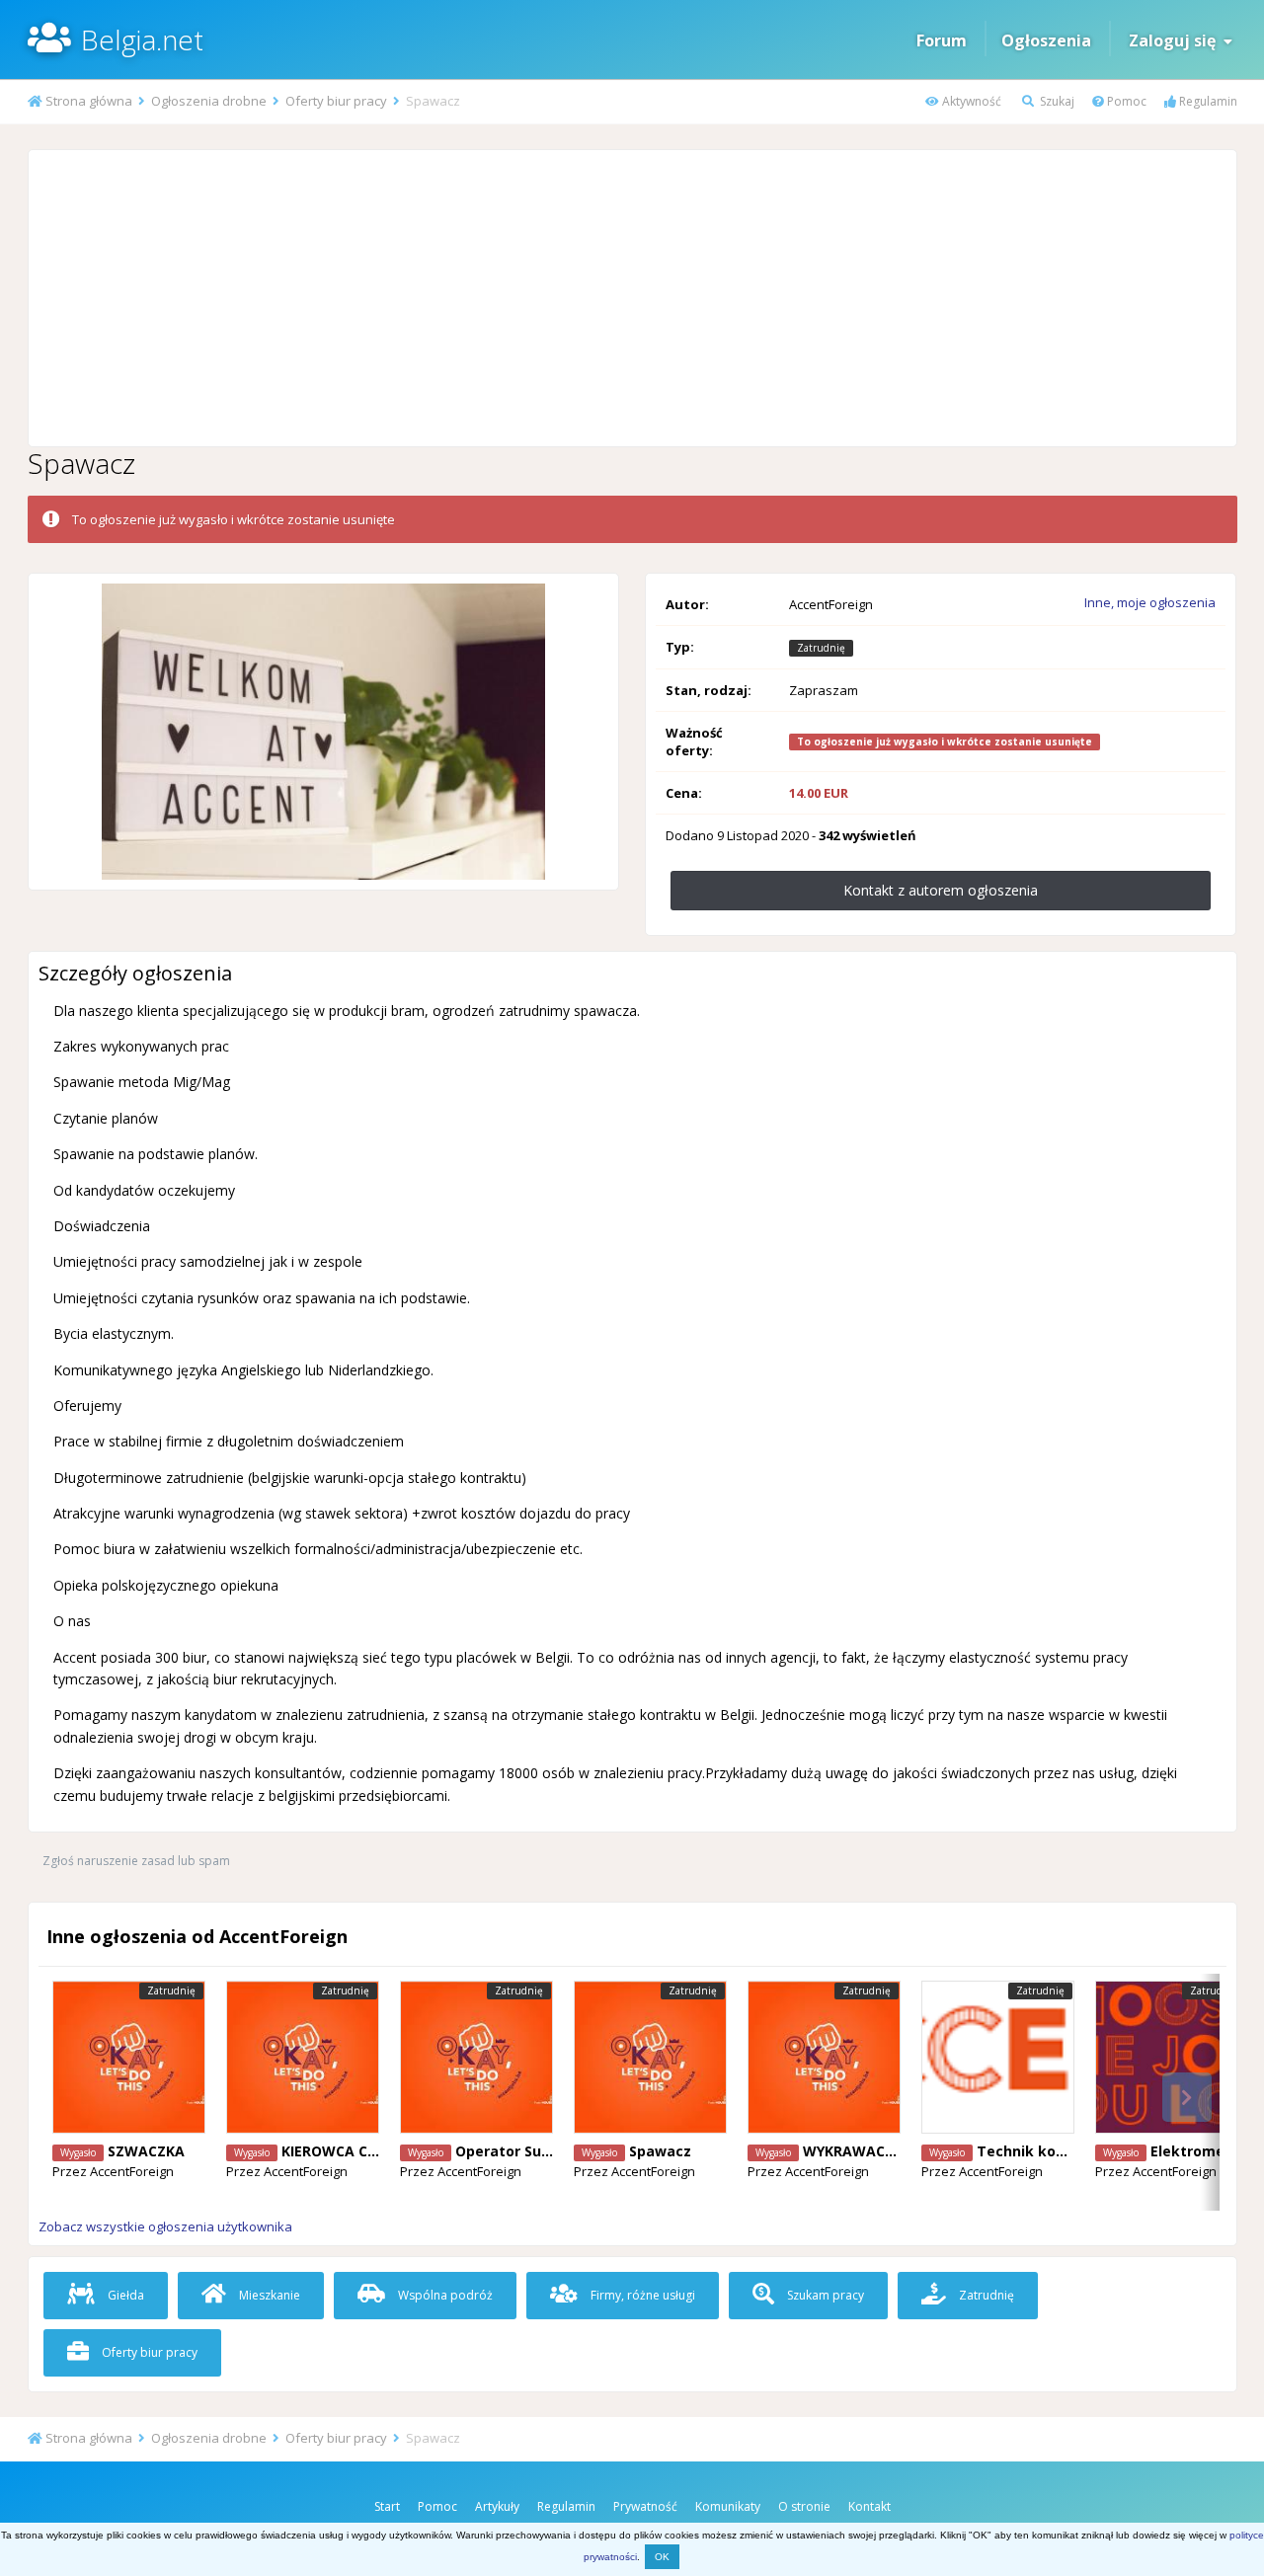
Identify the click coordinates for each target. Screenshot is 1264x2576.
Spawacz (660, 2151)
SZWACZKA (146, 2151)
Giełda (124, 2295)
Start (387, 2506)
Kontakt (869, 2506)
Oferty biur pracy (148, 2352)
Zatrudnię (985, 2295)
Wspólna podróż (444, 2295)
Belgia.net (142, 39)
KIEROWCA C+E (333, 2151)
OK (662, 2557)
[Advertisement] (632, 298)
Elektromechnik (1207, 2151)
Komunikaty (728, 2506)
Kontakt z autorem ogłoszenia (941, 890)
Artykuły (497, 2506)
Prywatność (645, 2506)
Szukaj (1056, 101)
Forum (942, 40)
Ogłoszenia (1046, 40)
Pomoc (1125, 101)
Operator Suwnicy (518, 2151)
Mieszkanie (268, 2295)
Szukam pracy (824, 2295)
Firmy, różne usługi (641, 2295)
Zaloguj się (1176, 40)
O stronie (804, 2506)
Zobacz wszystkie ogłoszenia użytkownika (165, 2226)
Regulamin (1207, 101)
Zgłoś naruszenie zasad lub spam (136, 1861)
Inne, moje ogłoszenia (1150, 602)
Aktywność (970, 101)
